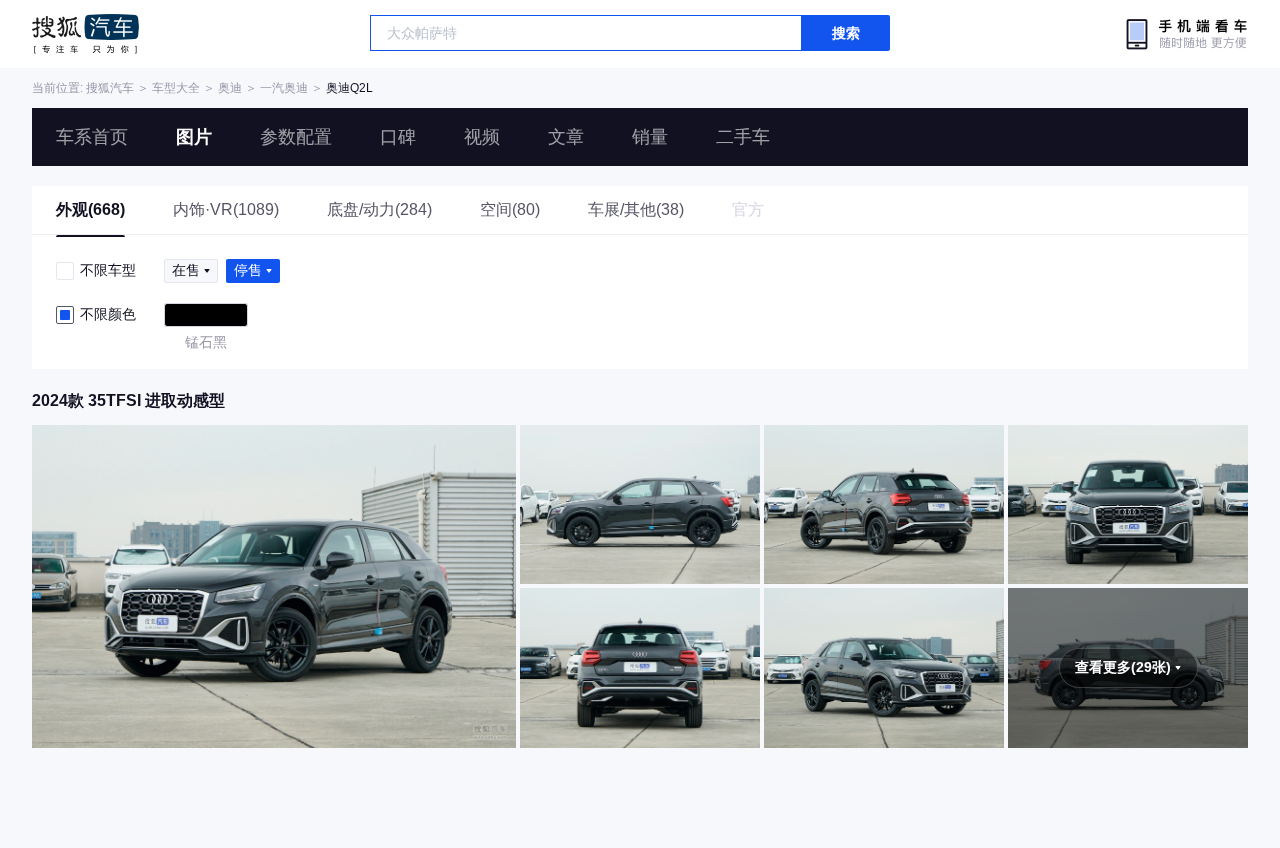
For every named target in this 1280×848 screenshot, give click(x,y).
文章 (566, 137)
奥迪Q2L (349, 88)
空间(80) (510, 209)
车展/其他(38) (636, 209)
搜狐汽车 (85, 34)
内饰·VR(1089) (226, 209)
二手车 (743, 137)
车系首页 (92, 137)
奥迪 (230, 88)
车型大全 (176, 88)
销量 (650, 137)
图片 (194, 137)
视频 (482, 137)
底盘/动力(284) (379, 209)
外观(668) (90, 209)
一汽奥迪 (284, 88)
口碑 (398, 137)
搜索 (846, 33)
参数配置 (296, 137)
